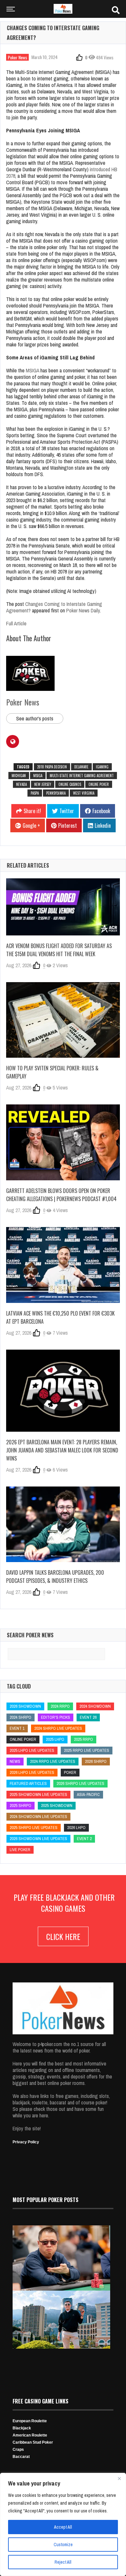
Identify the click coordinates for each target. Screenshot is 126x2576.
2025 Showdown (57, 1806)
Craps (18, 2450)
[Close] (119, 2478)
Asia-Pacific (88, 1794)
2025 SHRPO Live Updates (34, 1828)
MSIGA (32, 370)
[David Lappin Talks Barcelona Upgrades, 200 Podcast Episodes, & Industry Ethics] (63, 1524)
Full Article (16, 623)
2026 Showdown (25, 1706)
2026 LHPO (76, 1828)
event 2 (84, 1839)
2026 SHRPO (96, 1761)
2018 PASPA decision (52, 767)
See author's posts (35, 718)
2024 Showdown (95, 1706)
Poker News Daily (83, 610)
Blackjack (22, 2428)
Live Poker (20, 1850)
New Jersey (43, 784)
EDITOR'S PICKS (56, 1717)
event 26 (88, 1717)
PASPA (35, 793)
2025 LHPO (55, 1739)
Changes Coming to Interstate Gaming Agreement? (54, 607)
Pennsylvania (56, 793)
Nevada (21, 784)
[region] (63, 2524)
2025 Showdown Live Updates (38, 1794)
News (15, 1761)
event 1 (17, 1728)
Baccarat (21, 2457)
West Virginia (84, 793)
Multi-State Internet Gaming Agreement (82, 776)
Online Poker (99, 784)
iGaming (102, 767)
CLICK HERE (63, 1936)
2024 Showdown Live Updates (38, 1817)
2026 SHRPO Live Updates (80, 1783)
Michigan (19, 776)
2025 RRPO (84, 1739)
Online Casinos (70, 784)
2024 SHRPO (21, 1717)
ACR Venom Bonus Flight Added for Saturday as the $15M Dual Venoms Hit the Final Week (59, 950)
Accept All (63, 2527)
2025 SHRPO (21, 1806)
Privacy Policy (26, 2142)
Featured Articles (28, 1783)
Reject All (63, 2562)
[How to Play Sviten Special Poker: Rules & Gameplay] (63, 1020)
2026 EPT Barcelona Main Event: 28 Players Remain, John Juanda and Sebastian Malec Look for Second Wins (62, 1450)
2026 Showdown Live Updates (38, 1839)
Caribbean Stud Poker (33, 2442)
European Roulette (30, 2421)
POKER (70, 1772)
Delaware (81, 767)
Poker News (17, 57)
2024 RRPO (60, 1706)
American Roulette (30, 2435)
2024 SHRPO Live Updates (58, 1728)
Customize (63, 2545)
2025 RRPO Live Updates (87, 1750)
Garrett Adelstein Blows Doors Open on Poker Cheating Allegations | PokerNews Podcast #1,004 (61, 1195)
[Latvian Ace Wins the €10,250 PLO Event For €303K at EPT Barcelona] (63, 1265)
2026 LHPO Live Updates (32, 1772)
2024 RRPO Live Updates (53, 1761)
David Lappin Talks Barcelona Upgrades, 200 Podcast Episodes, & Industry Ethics (55, 1577)
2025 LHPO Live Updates (32, 1750)
